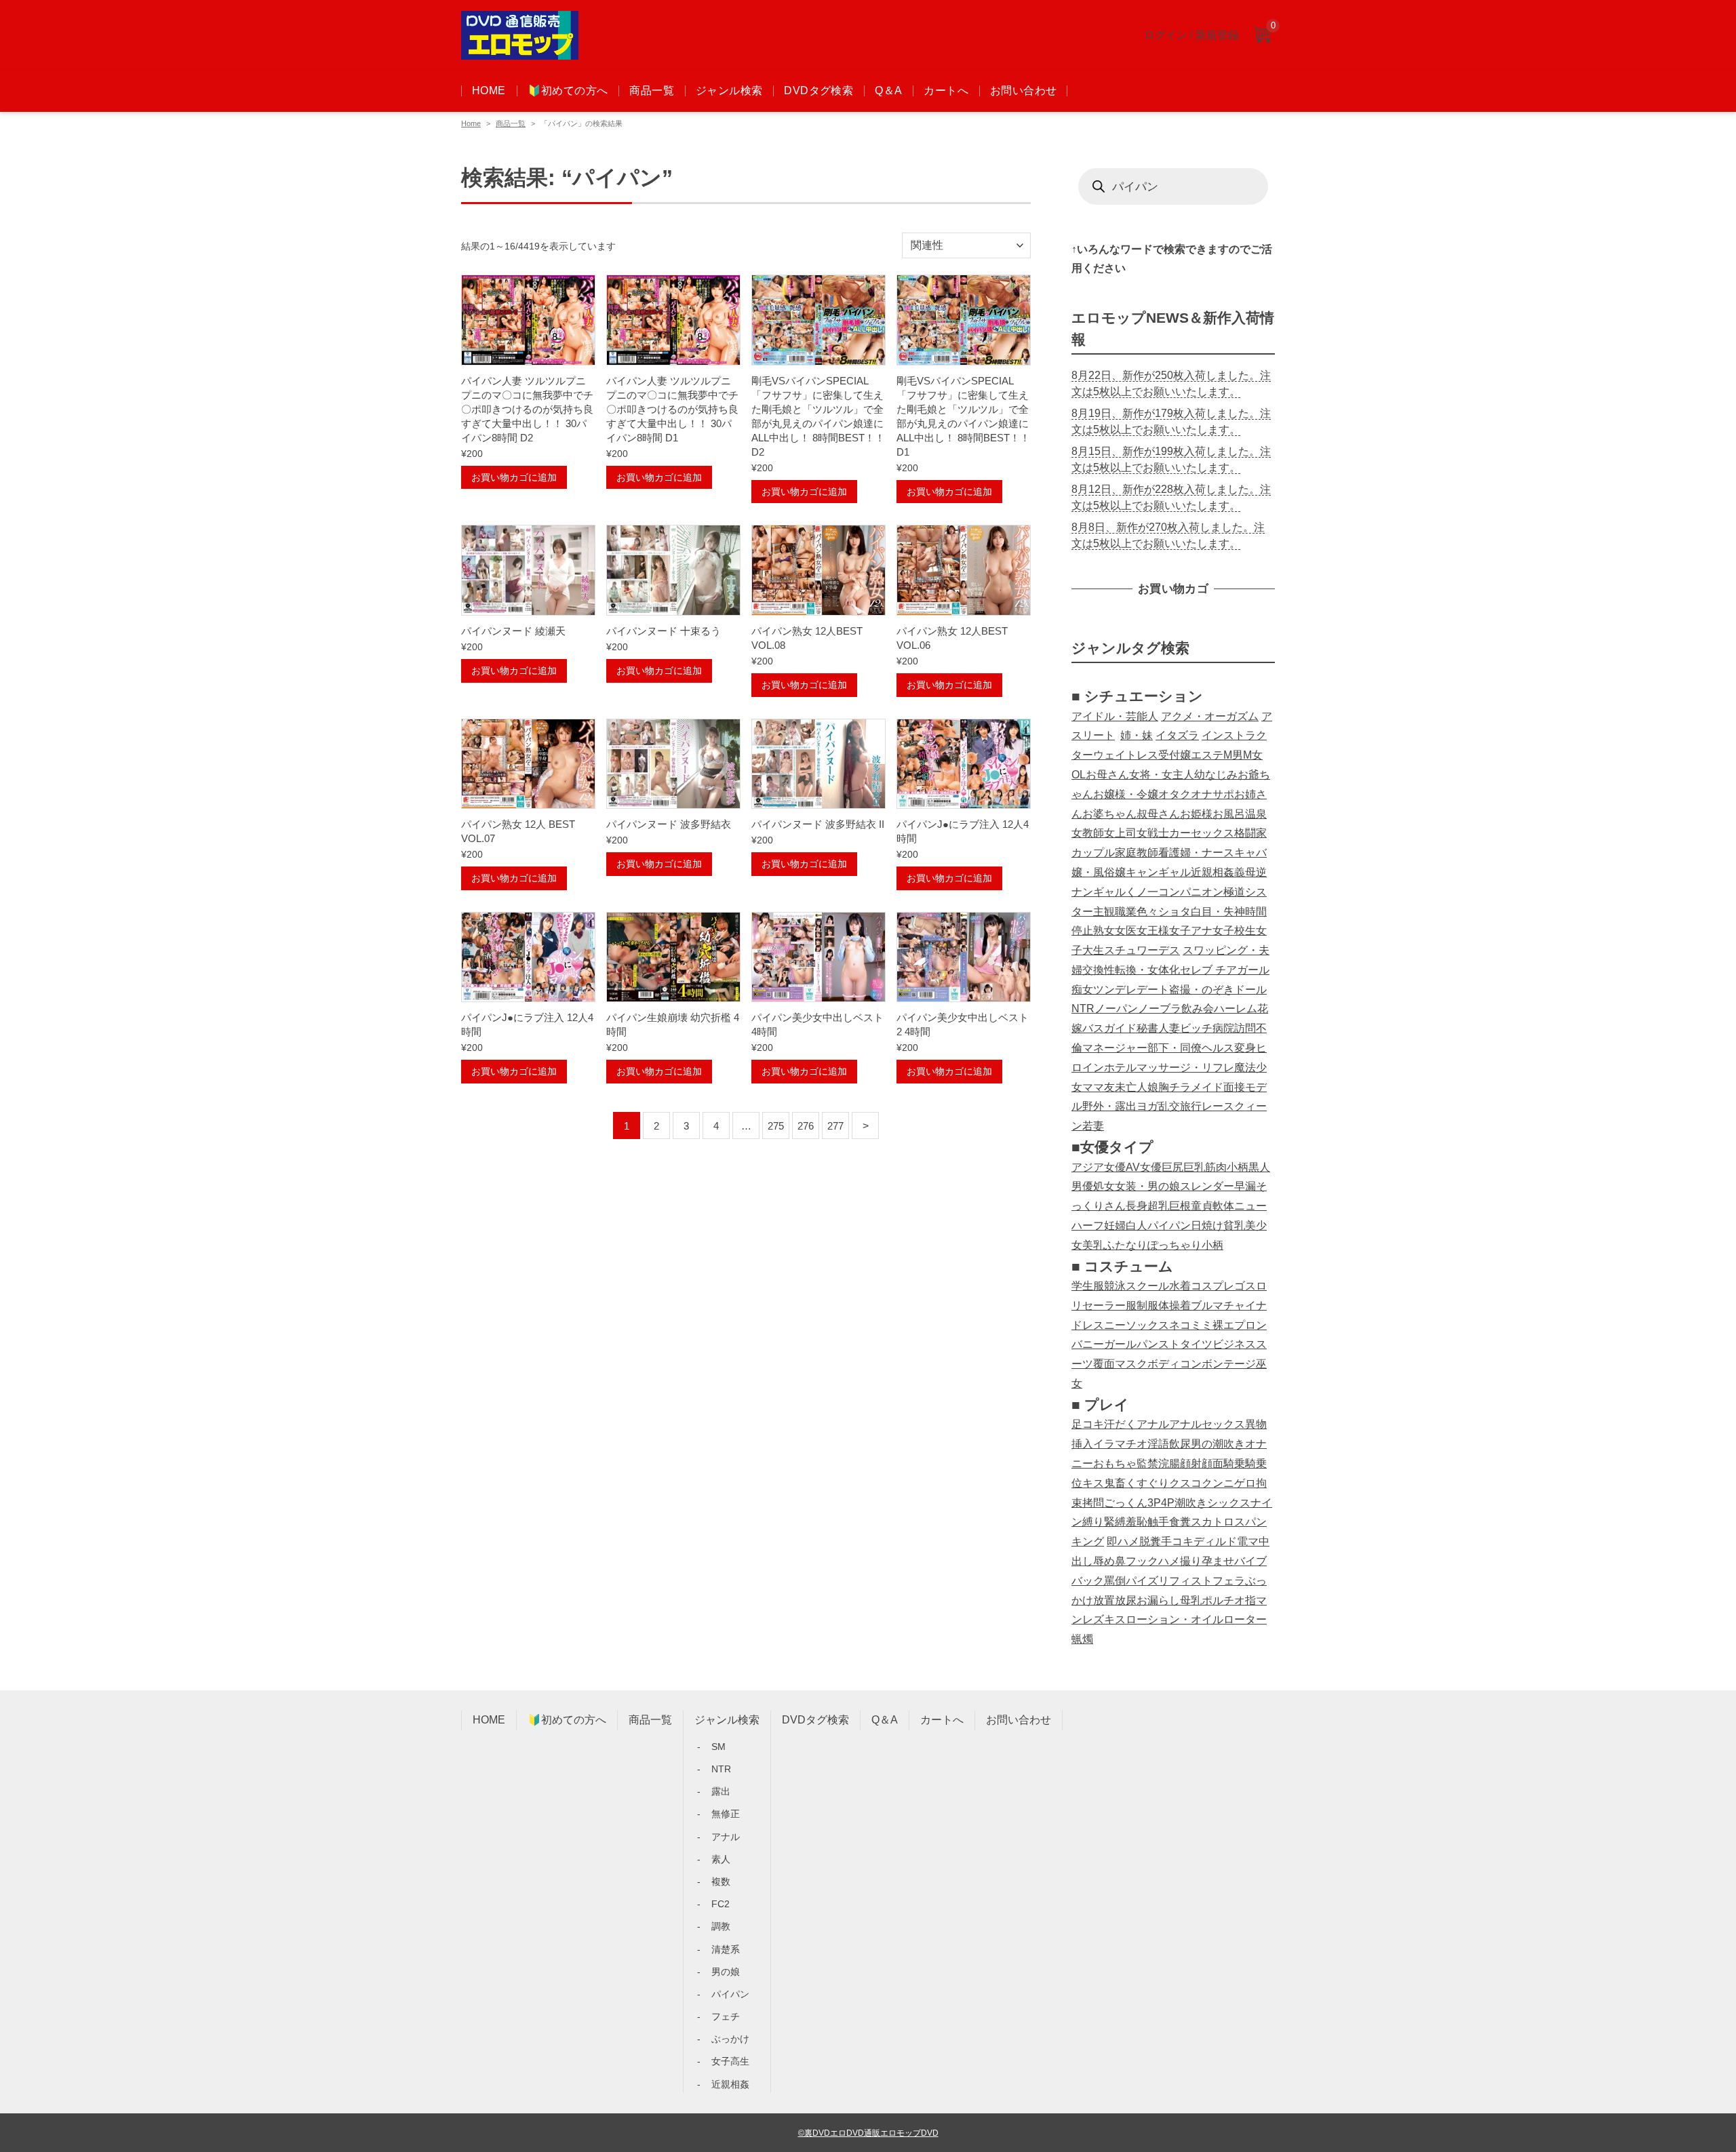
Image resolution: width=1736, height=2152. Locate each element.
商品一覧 (652, 91)
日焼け (1207, 1226)
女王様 (1153, 931)
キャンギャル (1158, 872)
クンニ (1218, 1483)
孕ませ (1218, 1561)
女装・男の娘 (1147, 1186)
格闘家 (1250, 833)
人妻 (1169, 1028)
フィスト (1191, 1581)
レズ (1093, 1619)
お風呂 (1229, 814)
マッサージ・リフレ (1185, 1068)
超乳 (1158, 1206)
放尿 (1126, 1600)
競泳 (1115, 1286)
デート (1153, 990)
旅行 (1191, 1106)
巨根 (1180, 1206)
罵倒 (1115, 1581)
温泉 (1256, 814)
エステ (1207, 755)
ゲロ (1245, 1483)
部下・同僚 (1175, 1048)
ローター (1245, 1619)
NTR (1083, 1009)
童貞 (1202, 1206)
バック (1088, 1581)
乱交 (1169, 1106)
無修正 (726, 1814)
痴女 (1082, 990)
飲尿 (1180, 1444)
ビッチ (1196, 1028)
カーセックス (1202, 833)
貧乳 (1234, 1226)
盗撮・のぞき (1202, 990)
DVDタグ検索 (818, 91)
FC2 (721, 1904)
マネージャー (1115, 1048)
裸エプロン (1240, 1325)
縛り (1093, 1522)
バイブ (1250, 1561)
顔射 (1191, 1463)
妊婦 (1115, 1226)
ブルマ (1207, 1306)
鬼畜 (1115, 1483)
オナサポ (1212, 794)
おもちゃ (1115, 1463)
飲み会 (1198, 1009)
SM (718, 1747)
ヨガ (1147, 1106)
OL (1079, 775)
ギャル (1109, 892)
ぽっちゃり (1175, 1245)
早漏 (1245, 1186)
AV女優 (1144, 1167)
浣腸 (1169, 1463)
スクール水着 (1158, 1286)
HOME (489, 91)
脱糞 (1150, 1541)
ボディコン (1175, 1364)
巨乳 (1194, 1167)
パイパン (1169, 1226)
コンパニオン (1191, 892)
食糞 (1180, 1522)
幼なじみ (1216, 775)
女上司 (1120, 833)
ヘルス (1218, 1048)
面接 (1234, 1087)
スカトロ (1212, 1522)
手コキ (1177, 1541)
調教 (721, 1926)
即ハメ (1123, 1541)
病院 (1223, 1028)
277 (835, 1126)
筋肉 (1216, 1167)
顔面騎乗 (1223, 1463)
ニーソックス (1137, 1325)
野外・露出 (1109, 1106)
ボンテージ (1229, 1364)
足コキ (1088, 1424)
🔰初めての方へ (568, 91)
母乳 (1191, 1600)
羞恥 (1137, 1522)
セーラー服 (1109, 1306)
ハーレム (1236, 1009)
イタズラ (1177, 735)
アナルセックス (1207, 1424)
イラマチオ (1120, 1444)
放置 (1104, 1600)
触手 (1158, 1522)
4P (1168, 1503)
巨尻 (1172, 1167)
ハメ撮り (1180, 1561)
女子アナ (1191, 931)
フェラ (1229, 1581)
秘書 (1147, 1028)
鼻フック (1137, 1561)
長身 (1137, 1206)
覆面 (1104, 1364)
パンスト (1158, 1344)
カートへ (946, 91)
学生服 (1088, 1286)
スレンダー (1207, 1186)
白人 (1137, 1226)
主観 (1104, 912)
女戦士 (1153, 833)
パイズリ (1147, 1581)
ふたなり (1126, 1245)
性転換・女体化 (1142, 970)
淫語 (1158, 1444)
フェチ (726, 2016)
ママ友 (1099, 1087)
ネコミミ (1191, 1325)
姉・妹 (1137, 735)
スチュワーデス (1142, 950)
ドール (1250, 990)
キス (1093, 1483)
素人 (721, 1859)
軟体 (1223, 1206)
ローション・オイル (1175, 1619)
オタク (1175, 794)
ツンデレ (1115, 990)
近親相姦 (1212, 872)
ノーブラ (1160, 1009)
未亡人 (1131, 1087)
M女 (1253, 755)
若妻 (1093, 1126)
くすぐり (1147, 1483)
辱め (1104, 1561)
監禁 (1147, 1463)
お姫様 (1196, 814)
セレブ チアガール (1225, 970)
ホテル (1120, 1068)
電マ (1248, 1541)
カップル (1093, 853)
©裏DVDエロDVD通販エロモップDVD (868, 2133)
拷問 (1093, 1503)
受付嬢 (1175, 755)
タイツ (1196, 1344)
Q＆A (888, 91)
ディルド (1215, 1541)
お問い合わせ (1023, 91)
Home (471, 123)
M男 (1233, 755)
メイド (1207, 1087)
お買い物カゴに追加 (514, 477)
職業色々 (1137, 912)
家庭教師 (1137, 853)
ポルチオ (1223, 1600)
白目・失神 (1218, 912)
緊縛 (1115, 1522)
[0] (1262, 36)
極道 (1234, 892)
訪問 (1245, 1028)
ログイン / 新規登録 (1191, 35)
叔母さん (1158, 814)
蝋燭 (1082, 1639)
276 (806, 1126)
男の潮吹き (1218, 1444)
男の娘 (726, 1972)
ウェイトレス (1126, 755)
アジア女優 (1099, 1167)
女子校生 (1234, 931)
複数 (721, 1881)
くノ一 (1142, 892)
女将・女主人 (1162, 775)
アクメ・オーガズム (1210, 716)
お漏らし (1158, 1600)
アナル (1153, 1424)
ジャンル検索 (729, 91)
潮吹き (1191, 1503)
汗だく (1120, 1424)
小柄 (1238, 1167)
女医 (1126, 931)
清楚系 (726, 1949)
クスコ (1185, 1483)
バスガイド (1109, 1028)
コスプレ (1212, 1286)
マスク (1131, 1364)
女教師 (1088, 833)
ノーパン (1116, 1009)
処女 (1104, 1186)
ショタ (1175, 912)
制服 (1147, 1306)
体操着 (1175, 1306)
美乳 (1093, 1245)
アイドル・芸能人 (1115, 716)
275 (776, 1126)
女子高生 (730, 2061)
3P (1154, 1503)
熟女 (1104, 931)
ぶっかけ (730, 2039)
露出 (721, 1791)
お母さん (1107, 775)
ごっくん (1126, 1503)
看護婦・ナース (1196, 853)
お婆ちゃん (1109, 814)
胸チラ (1175, 1087)
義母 (1245, 872)
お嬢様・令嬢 (1126, 794)
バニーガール (1104, 1344)
